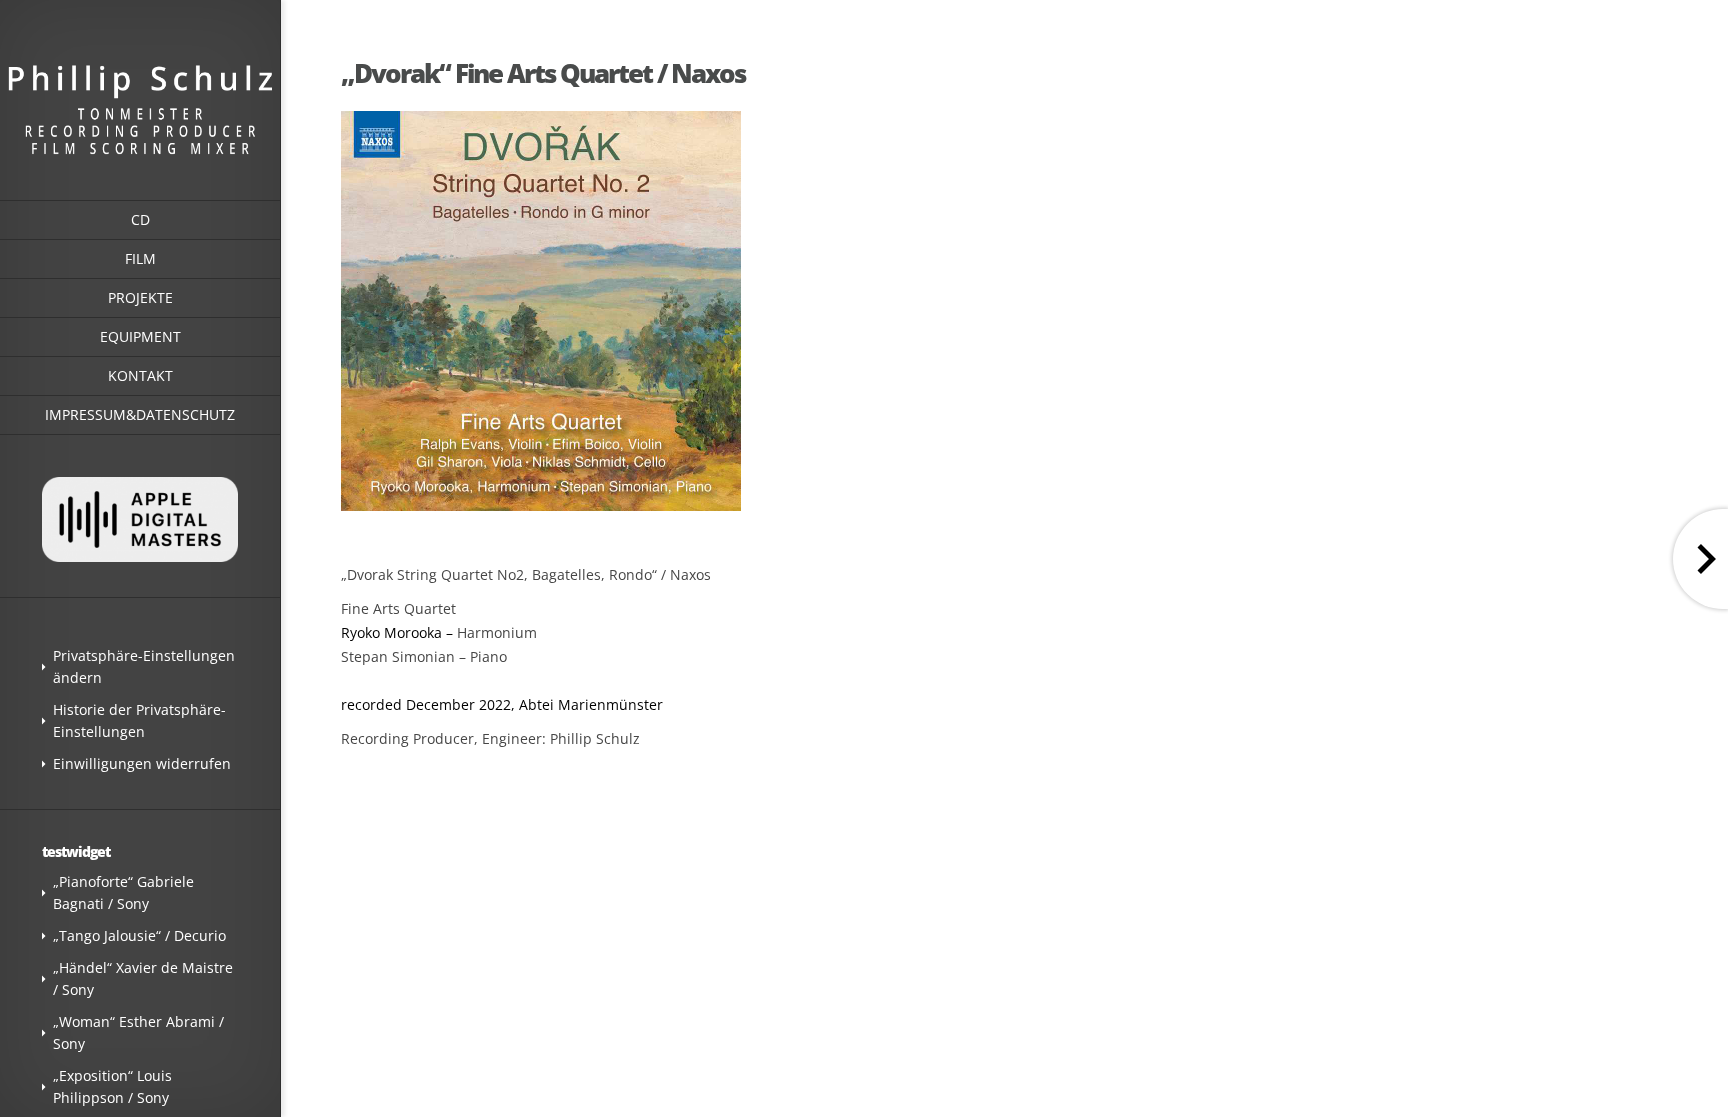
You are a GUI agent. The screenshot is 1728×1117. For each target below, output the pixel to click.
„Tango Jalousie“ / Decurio (139, 935)
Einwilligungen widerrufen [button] (142, 763)
